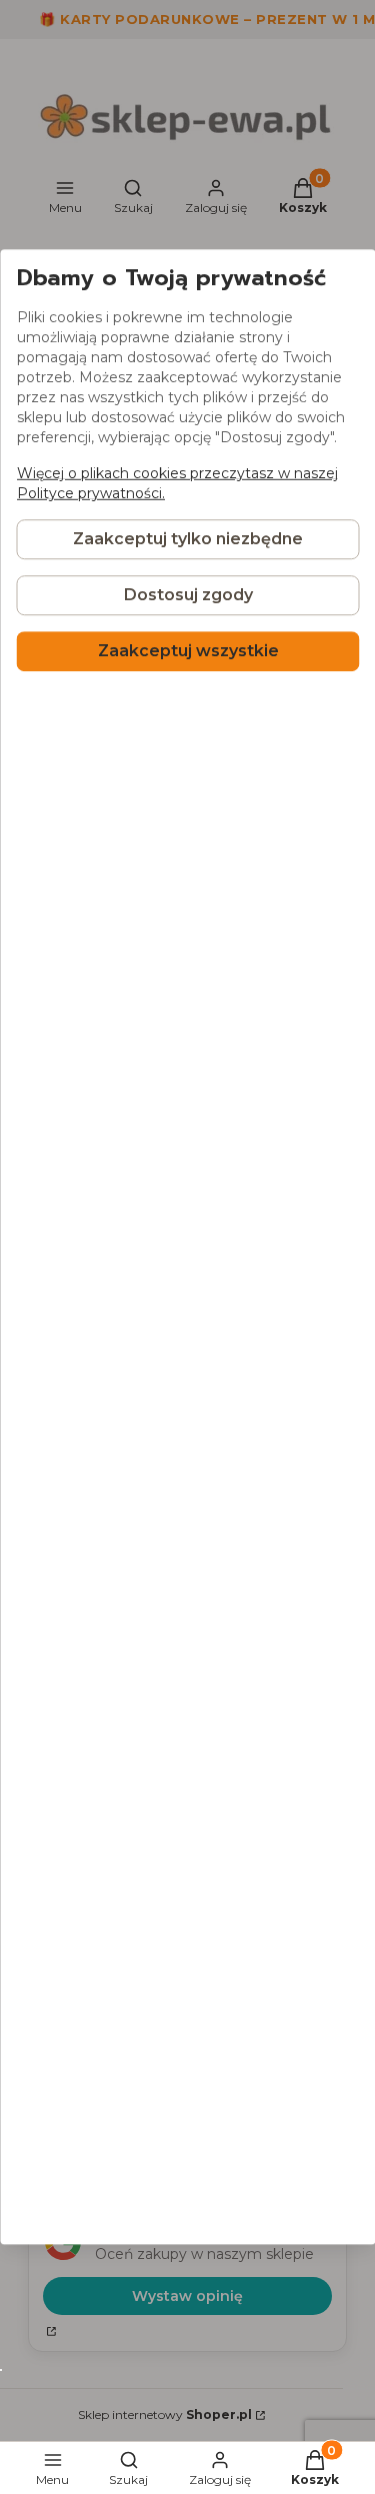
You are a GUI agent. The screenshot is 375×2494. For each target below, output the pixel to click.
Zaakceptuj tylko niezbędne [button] (188, 539)
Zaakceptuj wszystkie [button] (187, 651)
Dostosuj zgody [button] (187, 595)
